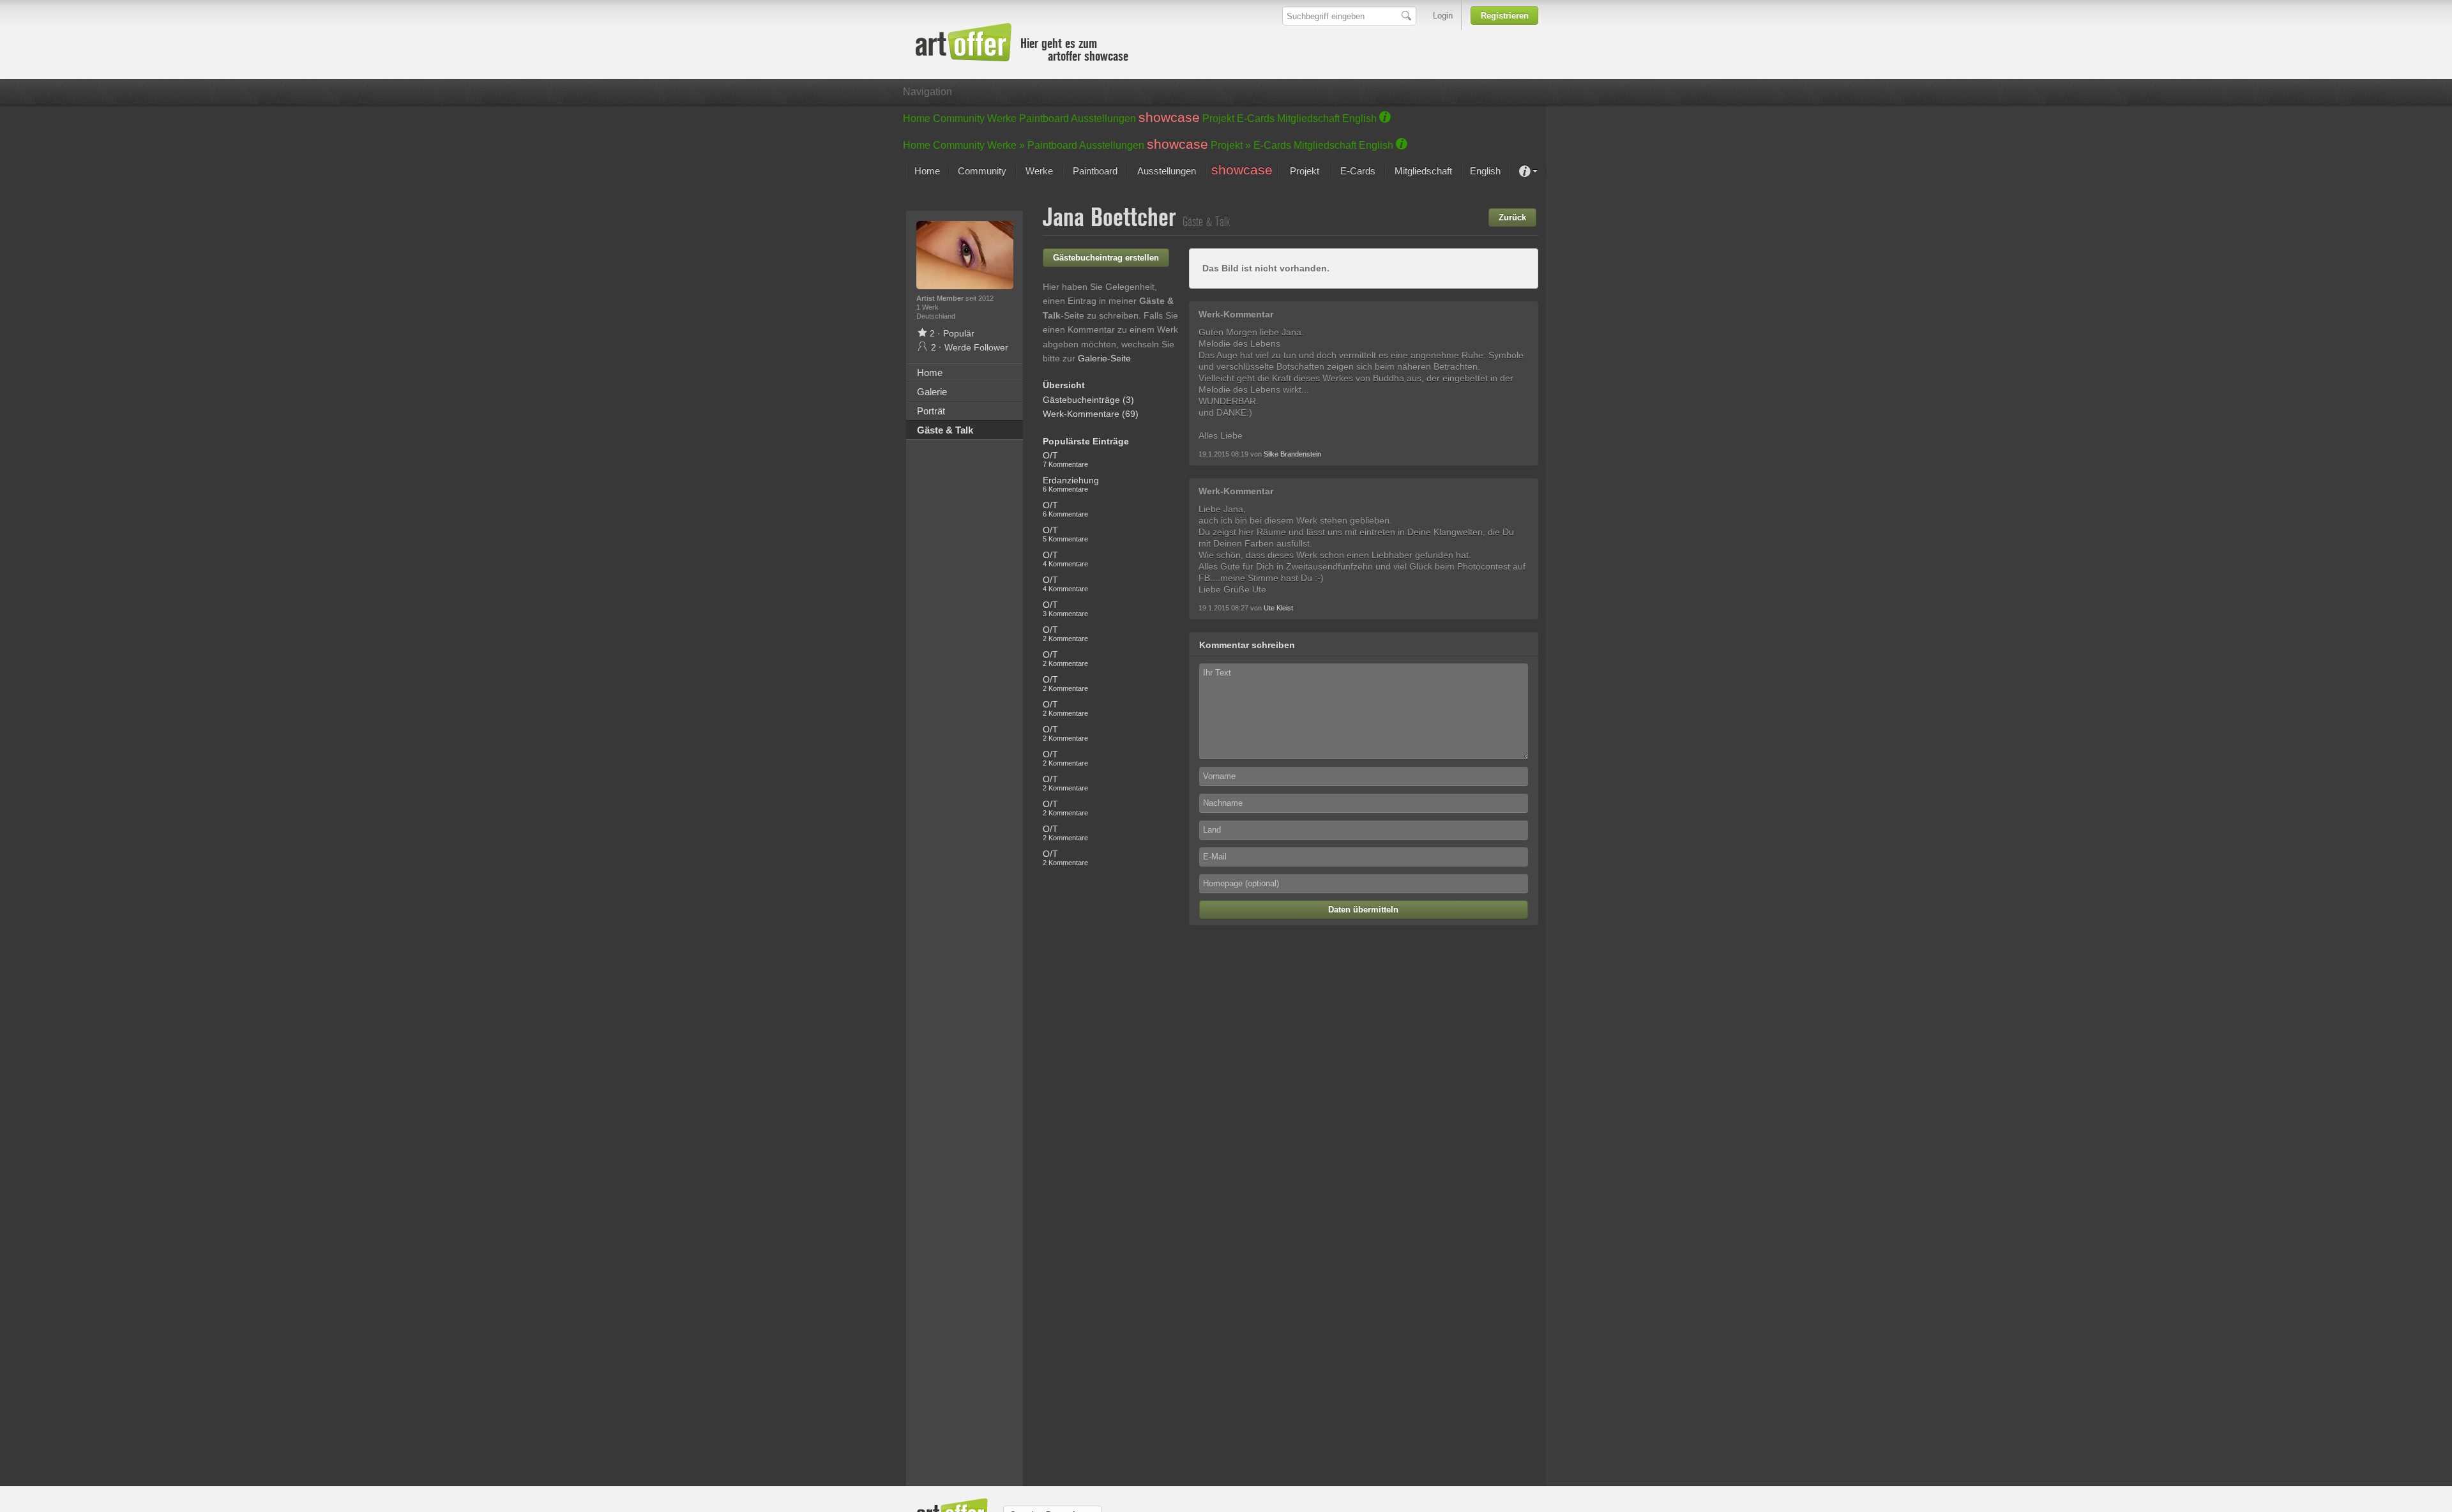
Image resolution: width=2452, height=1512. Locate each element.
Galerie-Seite (1104, 358)
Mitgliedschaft (1308, 118)
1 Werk (927, 307)
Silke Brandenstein (1292, 454)
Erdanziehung (1071, 484)
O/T (1065, 459)
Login (1443, 16)
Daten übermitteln (1363, 910)
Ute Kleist (1278, 608)
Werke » (1006, 145)
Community (959, 118)
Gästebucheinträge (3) (1088, 400)
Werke (1002, 118)
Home (917, 118)
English (1359, 118)
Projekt (1218, 118)
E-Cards (1256, 118)
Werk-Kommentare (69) (1091, 414)
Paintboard (1044, 118)
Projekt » (1231, 145)
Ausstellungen (1103, 118)
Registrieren (1505, 16)
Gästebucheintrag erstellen (1106, 258)
